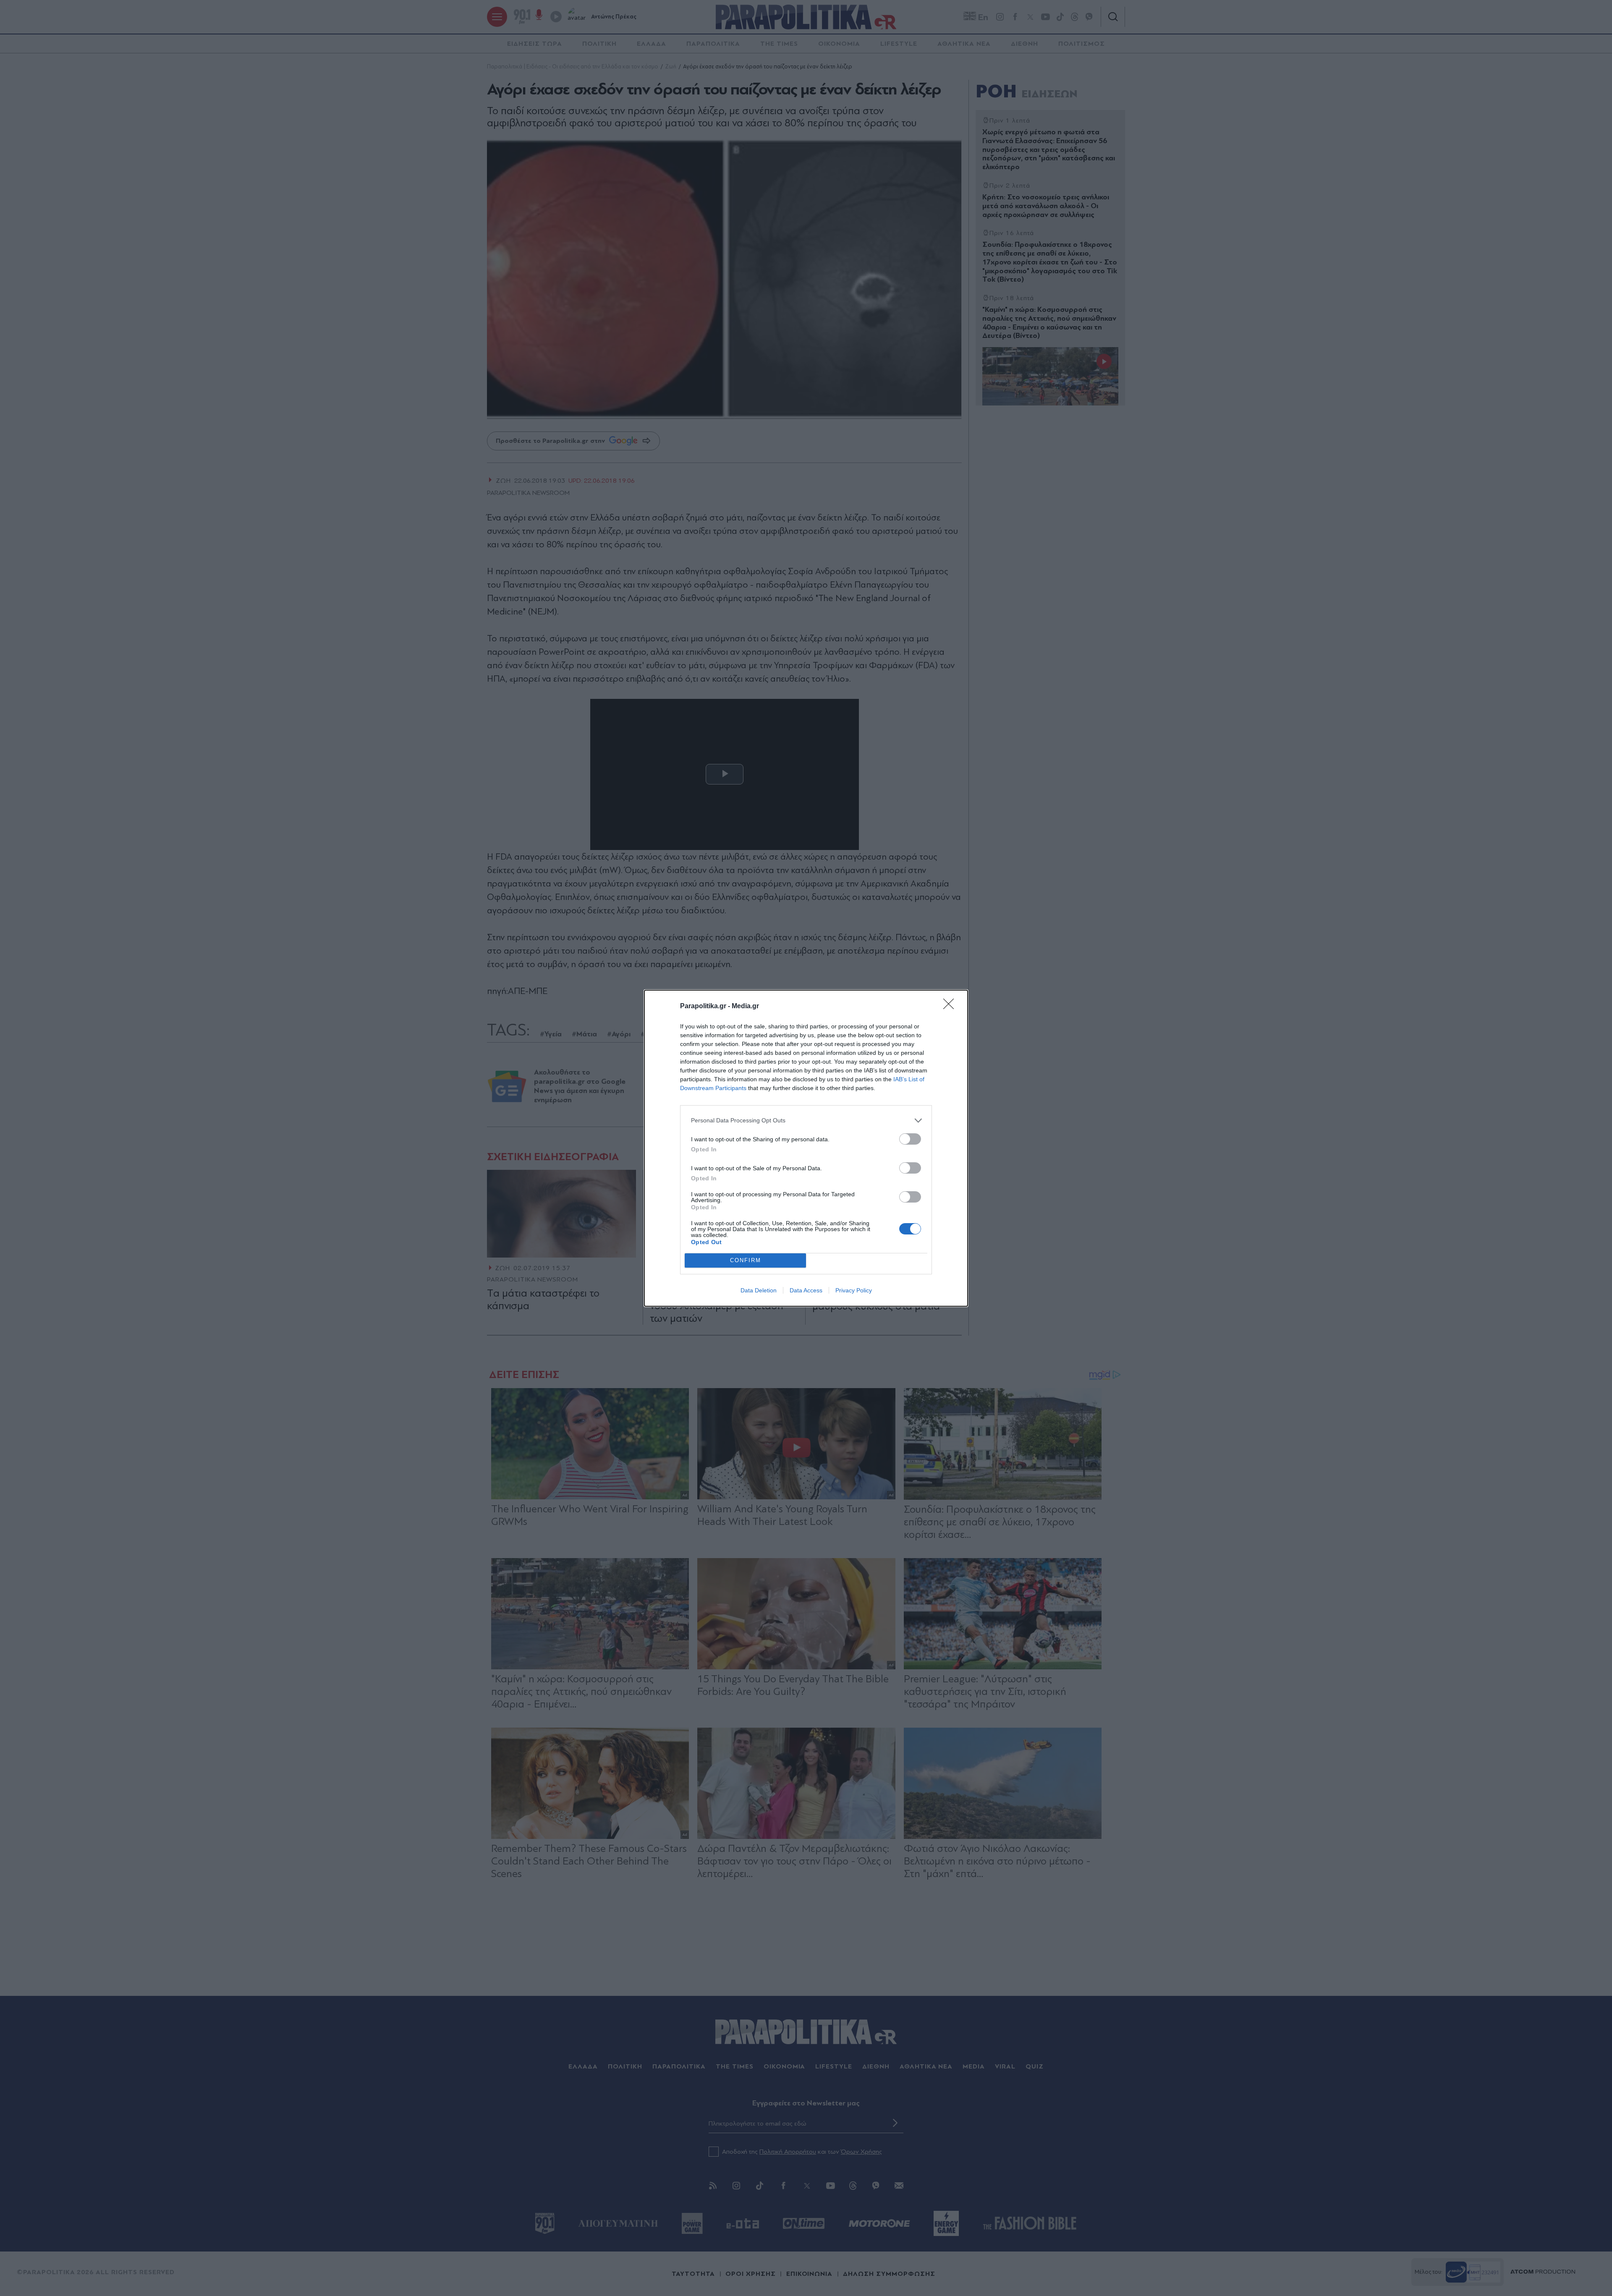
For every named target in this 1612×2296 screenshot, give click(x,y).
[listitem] (806, 1121)
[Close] (951, 1007)
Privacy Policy (854, 1290)
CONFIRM (746, 1260)
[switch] (910, 1139)
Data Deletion (759, 1290)
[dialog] (806, 1148)
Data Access (806, 1290)
